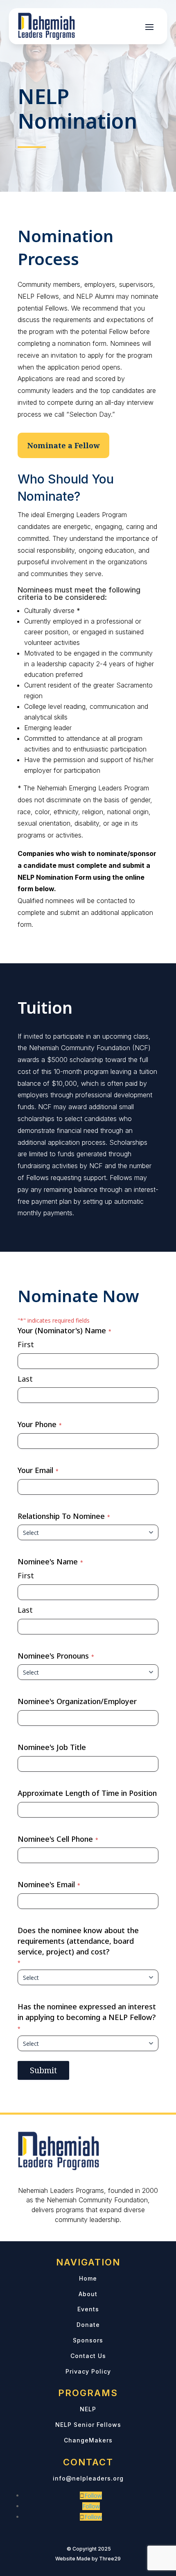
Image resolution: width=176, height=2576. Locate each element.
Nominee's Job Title (52, 1747)
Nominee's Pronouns (56, 1656)
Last (25, 1379)
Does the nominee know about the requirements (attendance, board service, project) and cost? (78, 1946)
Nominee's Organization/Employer (77, 1701)
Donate (88, 2325)
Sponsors (88, 2340)
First (26, 1344)
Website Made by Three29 (88, 2559)
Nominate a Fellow (63, 445)
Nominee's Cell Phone (58, 1839)
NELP (88, 2409)
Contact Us (88, 2356)
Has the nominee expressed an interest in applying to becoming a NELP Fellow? (87, 2017)
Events (88, 2309)
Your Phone (40, 1424)
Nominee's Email (49, 1884)
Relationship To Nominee (64, 1516)
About (88, 2294)
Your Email (38, 1470)
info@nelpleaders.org (88, 2478)
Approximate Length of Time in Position (87, 1793)
